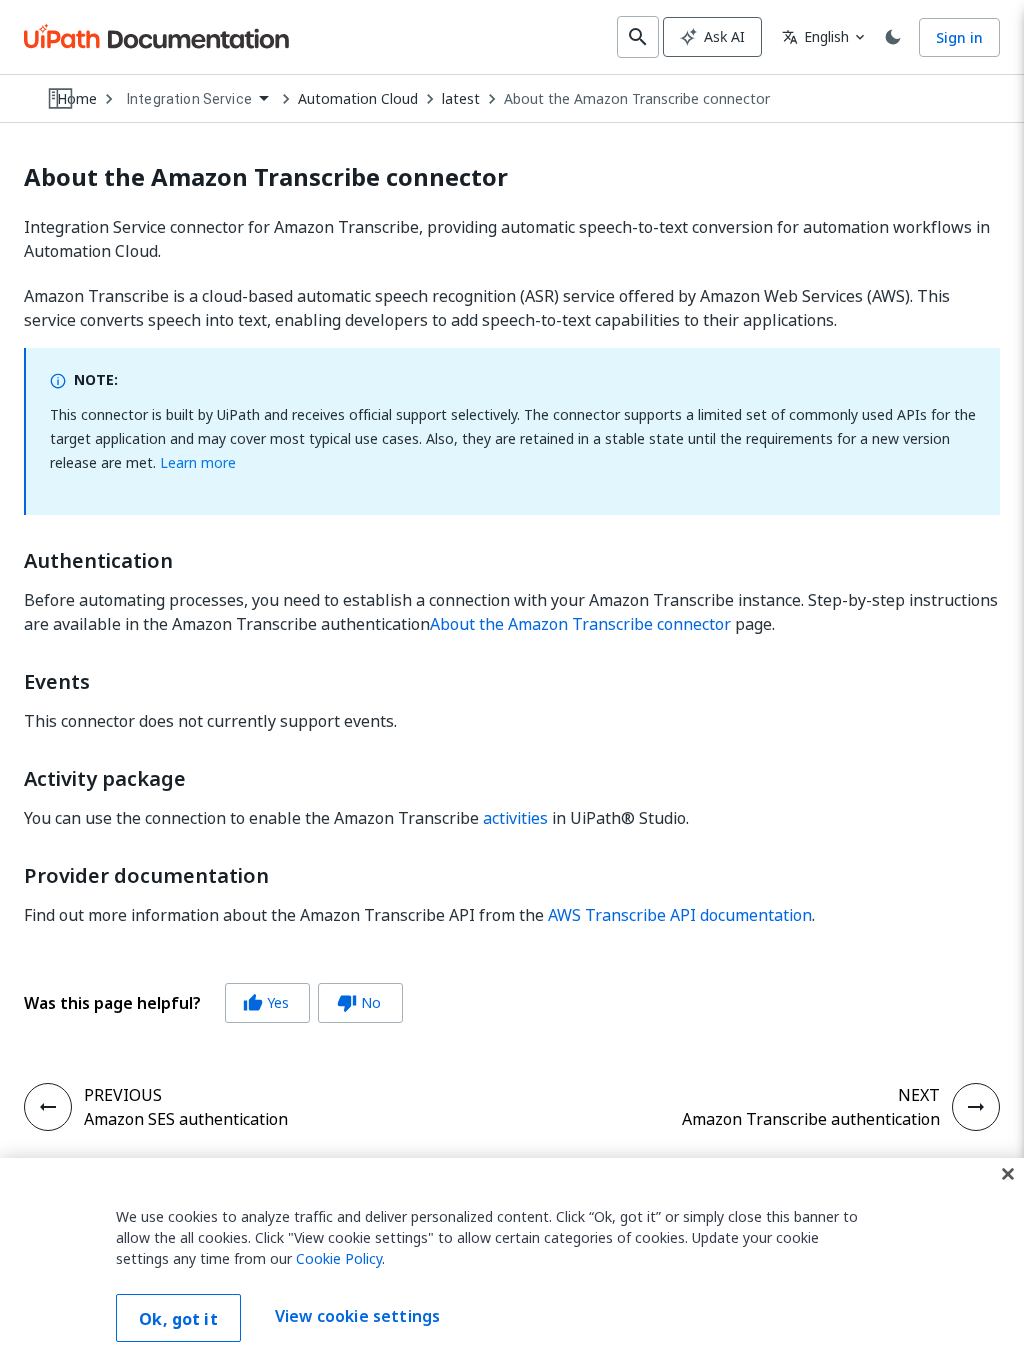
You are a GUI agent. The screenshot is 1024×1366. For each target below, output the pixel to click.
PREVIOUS (123, 1095)
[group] (213, 1003)
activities (515, 818)
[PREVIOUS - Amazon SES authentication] (48, 1107)
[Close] (1008, 1174)
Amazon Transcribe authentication (811, 1119)
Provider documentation (146, 876)
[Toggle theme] (893, 37)
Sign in (959, 37)
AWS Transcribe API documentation (680, 915)
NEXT (919, 1095)
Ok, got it (178, 1319)
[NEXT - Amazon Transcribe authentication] (976, 1107)
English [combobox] (815, 36)
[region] (512, 1262)
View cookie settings (357, 1316)
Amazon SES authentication (186, 1119)
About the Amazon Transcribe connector (637, 99)
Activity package (105, 779)
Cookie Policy (339, 1258)
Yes (266, 1002)
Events (57, 682)
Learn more (198, 462)
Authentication (98, 561)
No (359, 1002)
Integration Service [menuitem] (189, 99)
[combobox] (197, 99)
